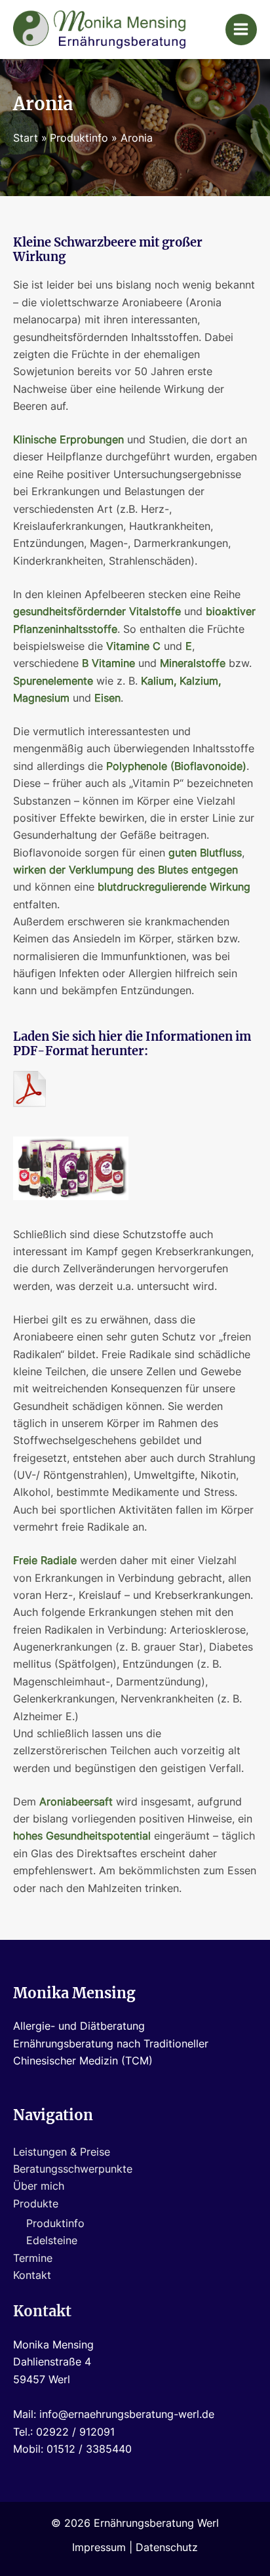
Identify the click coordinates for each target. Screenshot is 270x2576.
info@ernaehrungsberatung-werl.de (127, 2414)
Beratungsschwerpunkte (73, 2169)
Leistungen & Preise (62, 2152)
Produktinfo (55, 2224)
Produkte (36, 2204)
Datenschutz (167, 2547)
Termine (33, 2258)
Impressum (99, 2547)
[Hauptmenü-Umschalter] (241, 30)
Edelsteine (52, 2241)
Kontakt (32, 2275)
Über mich (39, 2186)
